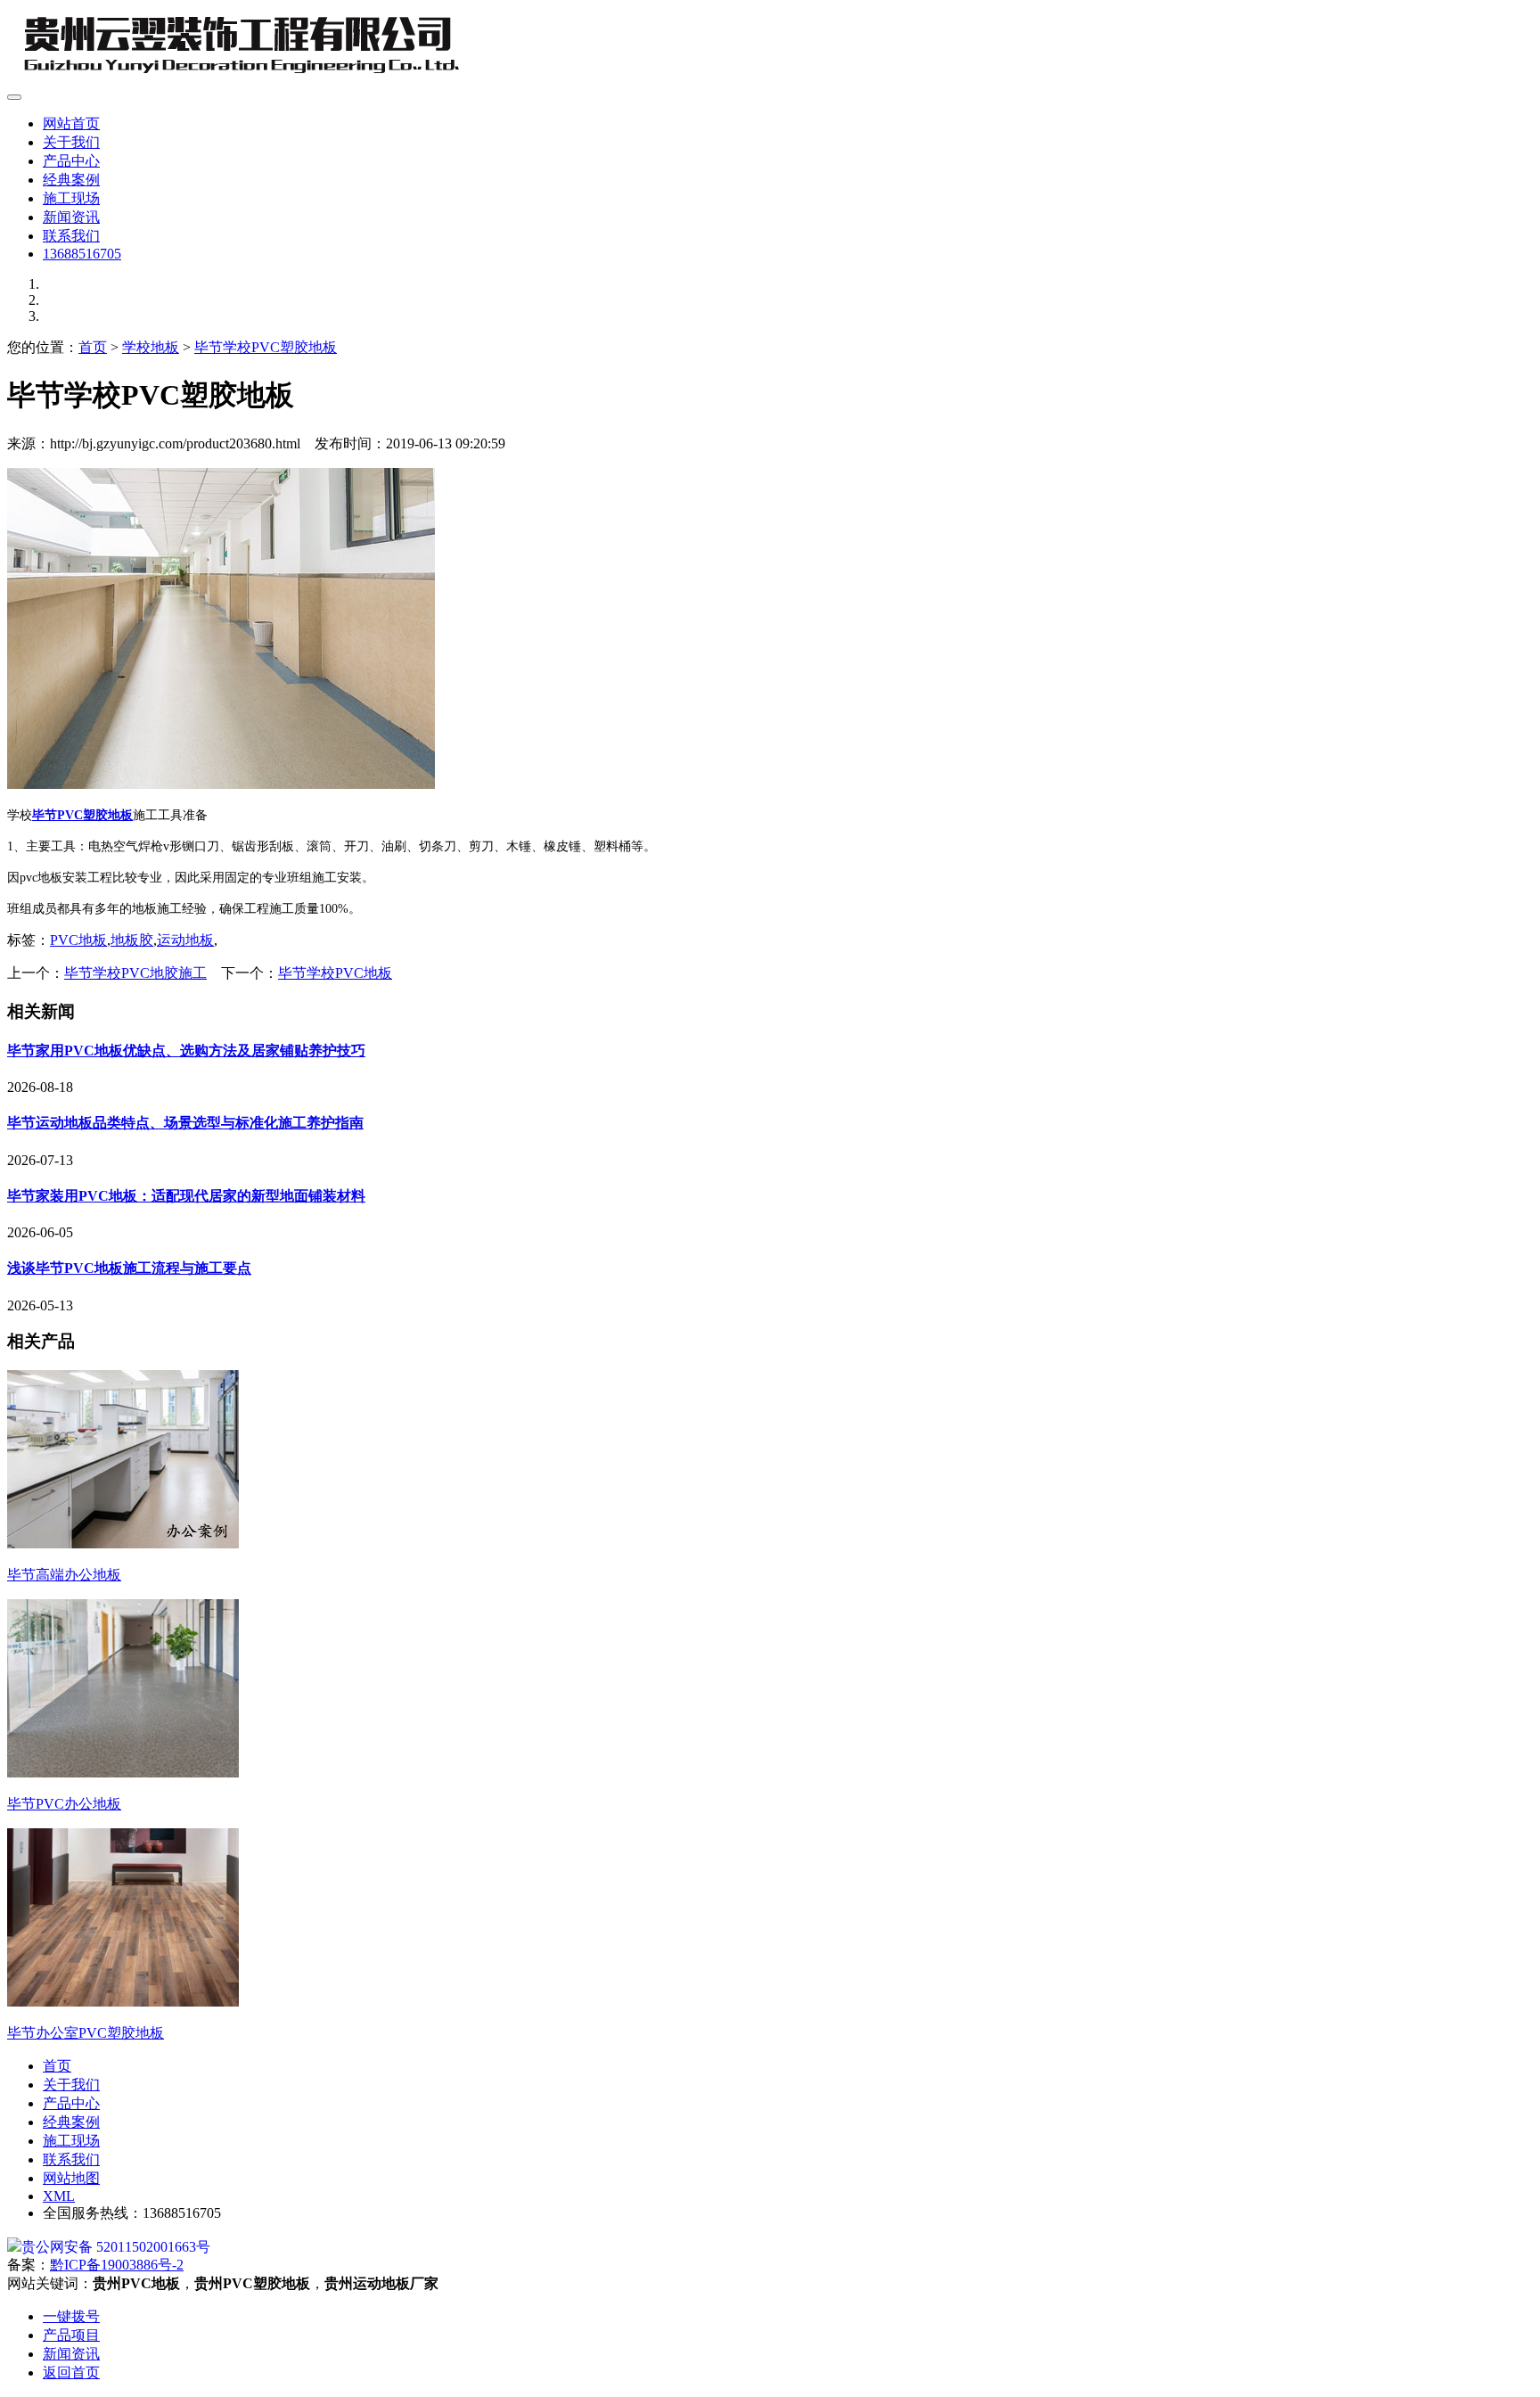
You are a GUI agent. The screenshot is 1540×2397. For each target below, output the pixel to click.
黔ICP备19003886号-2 (117, 2265)
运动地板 (185, 940)
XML (59, 2196)
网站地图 (71, 2178)
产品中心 (71, 161)
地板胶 (132, 940)
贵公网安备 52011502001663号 (116, 2247)
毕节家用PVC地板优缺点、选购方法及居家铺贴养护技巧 (186, 1051)
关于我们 (71, 142)
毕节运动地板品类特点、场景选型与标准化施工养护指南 (185, 1123)
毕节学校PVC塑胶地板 (266, 347)
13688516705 (82, 254)
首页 (93, 347)
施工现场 (71, 198)
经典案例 (71, 180)
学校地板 (151, 347)
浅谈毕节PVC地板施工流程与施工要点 (129, 1268)
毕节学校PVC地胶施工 (135, 973)
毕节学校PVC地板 (335, 973)
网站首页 (71, 123)
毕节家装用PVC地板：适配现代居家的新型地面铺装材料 (186, 1196)
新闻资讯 (71, 217)
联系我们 (71, 236)
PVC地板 (78, 940)
